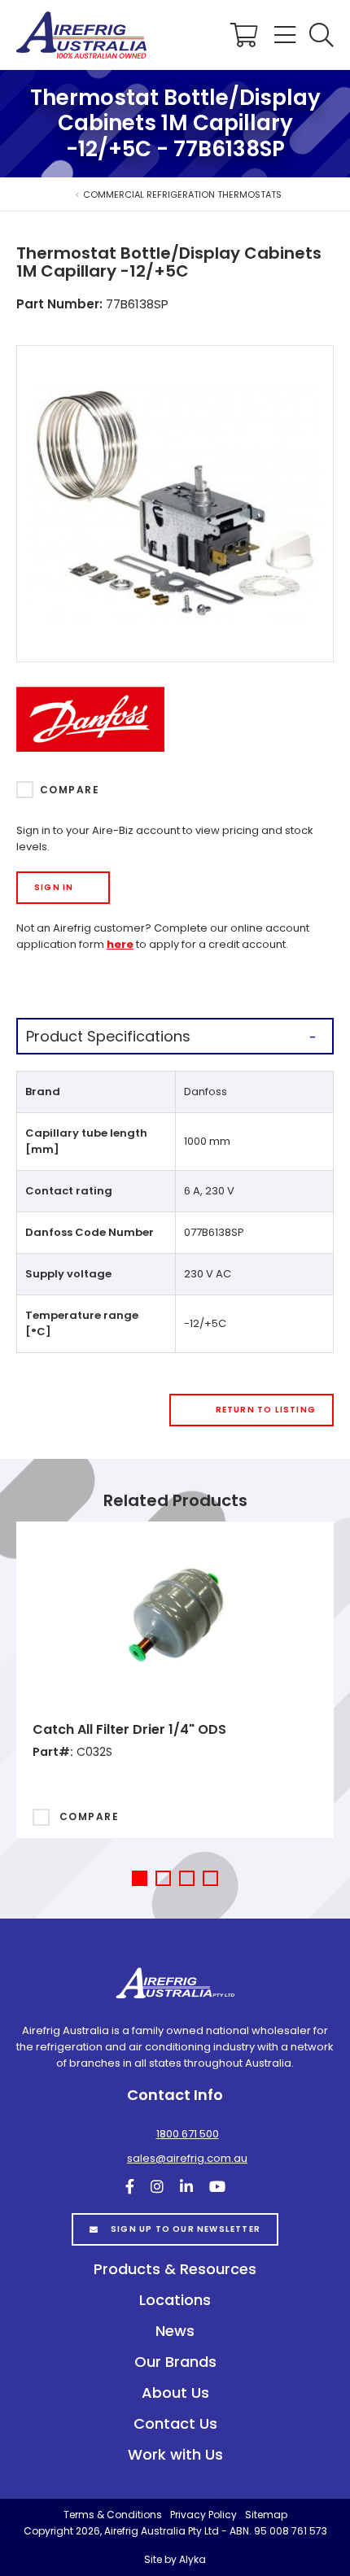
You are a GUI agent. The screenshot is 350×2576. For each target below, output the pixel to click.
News (175, 2331)
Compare (70, 790)
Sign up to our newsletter (186, 2229)
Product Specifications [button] (108, 1036)
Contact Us (175, 2423)
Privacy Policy (203, 2515)
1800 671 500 (188, 2134)
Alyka (192, 2559)
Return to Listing (266, 1410)
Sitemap (266, 2515)
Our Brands (175, 2362)
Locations (175, 2300)
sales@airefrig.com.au (187, 2158)
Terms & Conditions (113, 2515)
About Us (175, 2393)
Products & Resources (175, 2269)
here (120, 944)
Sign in (54, 887)
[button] (322, 35)
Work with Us (175, 2454)
